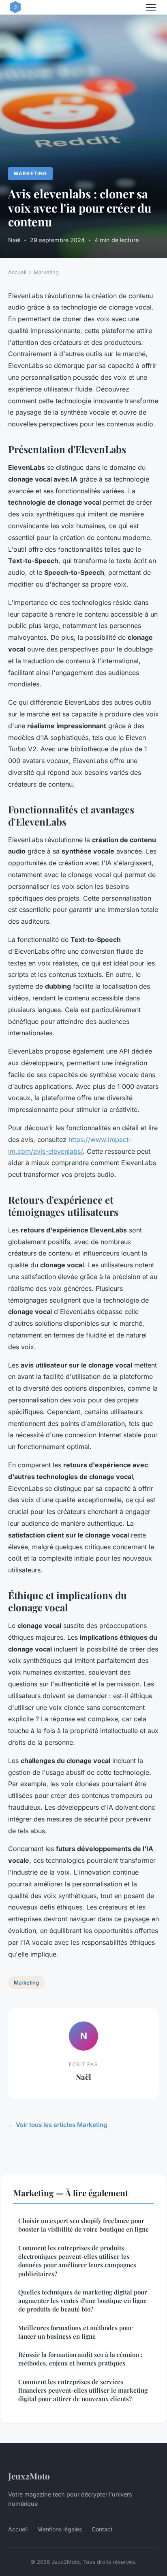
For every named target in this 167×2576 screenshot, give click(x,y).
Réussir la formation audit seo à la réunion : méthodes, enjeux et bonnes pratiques (80, 2359)
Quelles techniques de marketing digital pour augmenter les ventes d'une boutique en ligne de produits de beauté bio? (83, 2301)
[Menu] (151, 7)
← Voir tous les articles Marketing (58, 2125)
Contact (102, 2529)
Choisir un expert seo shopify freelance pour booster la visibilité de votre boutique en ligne (83, 2225)
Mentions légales (60, 2529)
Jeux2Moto (29, 2476)
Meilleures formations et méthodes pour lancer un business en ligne (75, 2332)
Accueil (17, 272)
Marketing (30, 173)
